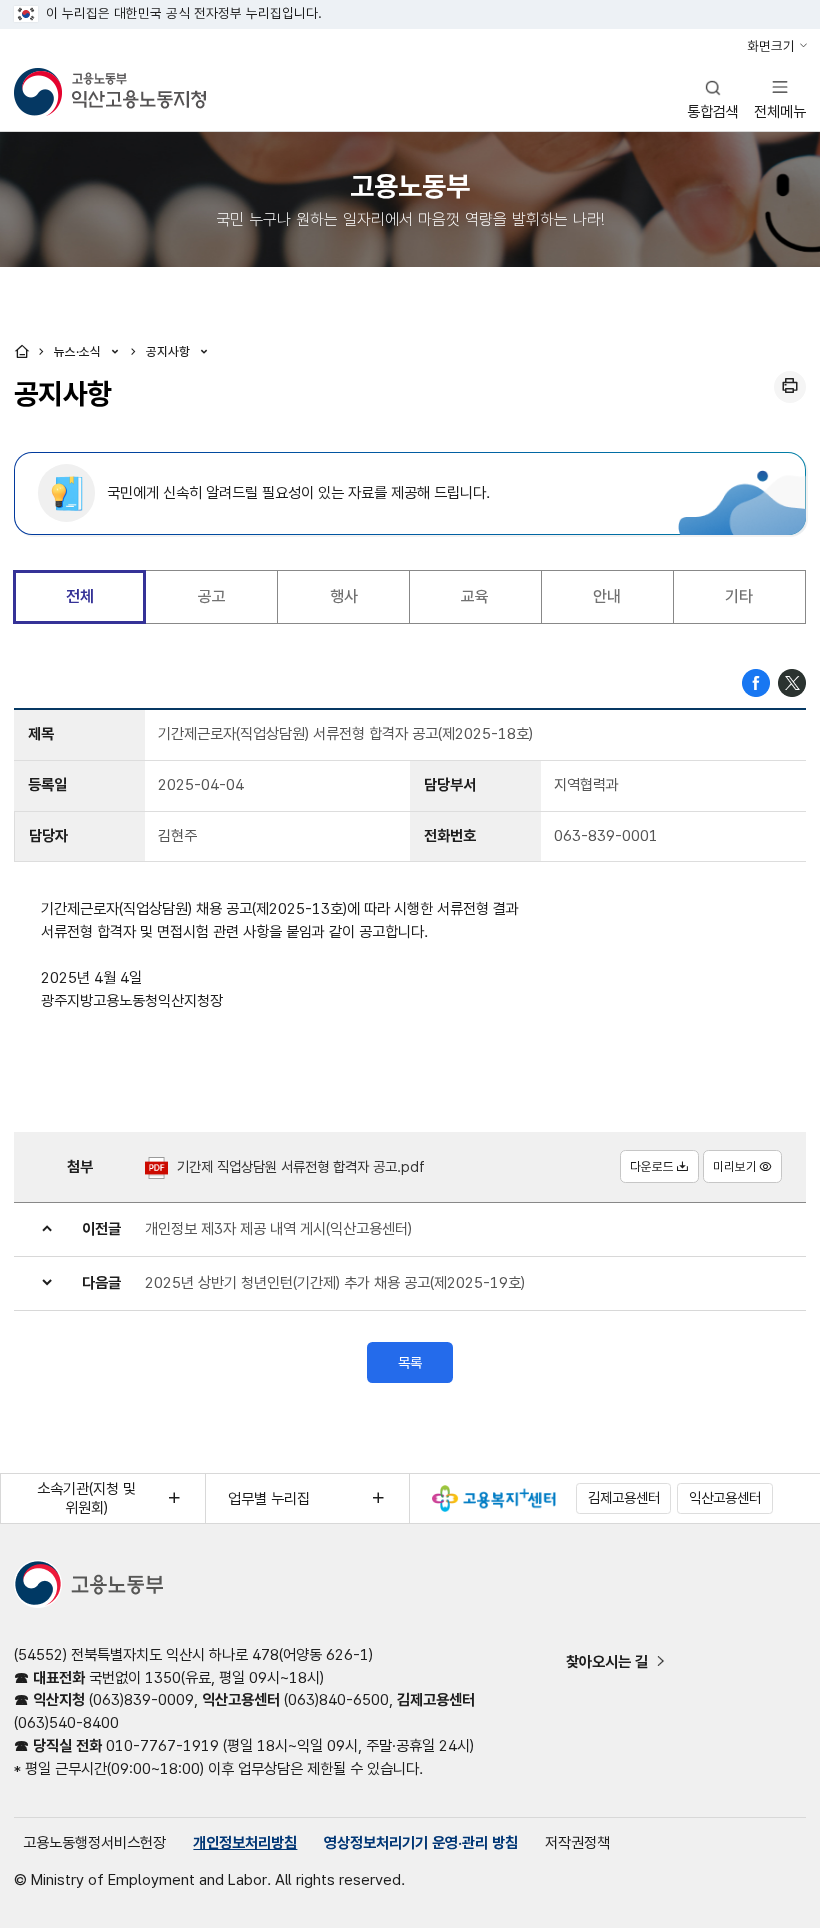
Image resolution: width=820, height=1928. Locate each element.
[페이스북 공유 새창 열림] (756, 681)
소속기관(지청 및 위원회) (86, 1498)
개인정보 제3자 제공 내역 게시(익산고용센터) (278, 1228)
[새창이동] (494, 1498)
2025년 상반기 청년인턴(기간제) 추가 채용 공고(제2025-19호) (335, 1282)
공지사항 (170, 351)
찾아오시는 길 (607, 1661)
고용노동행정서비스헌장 (94, 1842)
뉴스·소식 (79, 351)
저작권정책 (577, 1842)
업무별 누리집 (269, 1498)
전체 (80, 596)
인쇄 (790, 387)
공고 (212, 596)
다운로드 (652, 1166)
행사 (344, 596)
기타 (739, 596)
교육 (475, 596)
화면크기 (771, 46)
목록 (410, 1362)
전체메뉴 (780, 98)
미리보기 (735, 1166)
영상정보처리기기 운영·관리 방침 (421, 1842)
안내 (607, 596)
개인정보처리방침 (245, 1842)
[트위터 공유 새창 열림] (792, 681)
